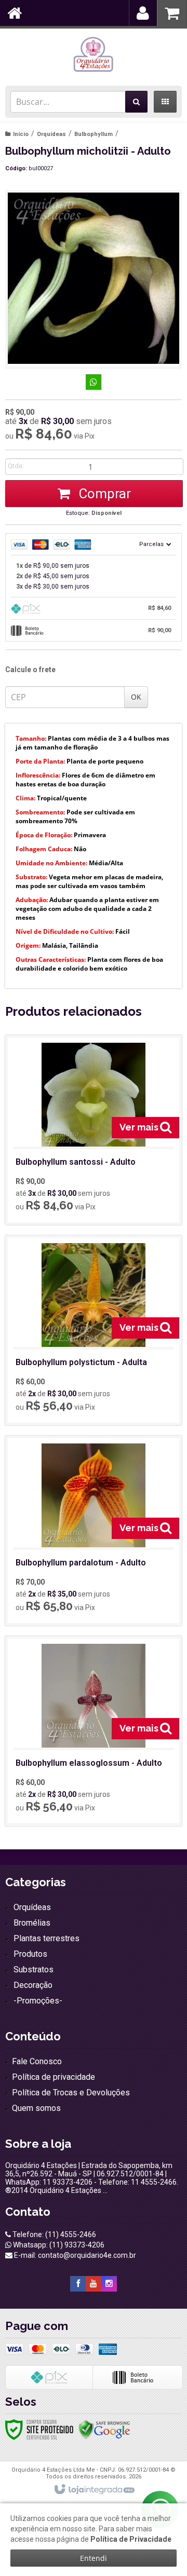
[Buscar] (136, 102)
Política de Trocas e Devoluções (71, 2093)
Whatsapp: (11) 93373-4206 (58, 2245)
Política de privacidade (54, 2077)
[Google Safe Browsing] (104, 2429)
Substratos (34, 1970)
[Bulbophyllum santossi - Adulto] (94, 1130)
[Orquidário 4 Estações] (94, 54)
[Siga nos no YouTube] (94, 2284)
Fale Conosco (37, 2061)
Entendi (94, 2558)
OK (136, 697)
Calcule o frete (30, 670)
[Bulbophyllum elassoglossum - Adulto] (94, 1731)
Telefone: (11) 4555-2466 (54, 2234)
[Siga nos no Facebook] (78, 2284)
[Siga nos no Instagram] (109, 2284)
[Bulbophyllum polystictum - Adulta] (94, 1330)
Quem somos (36, 2108)
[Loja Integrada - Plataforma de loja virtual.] (94, 2490)
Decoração (33, 1985)
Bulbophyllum (94, 134)
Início (21, 134)
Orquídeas (51, 134)
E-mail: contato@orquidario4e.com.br (74, 2255)
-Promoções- (38, 2001)
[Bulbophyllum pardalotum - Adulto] (94, 1531)
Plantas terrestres (46, 1938)
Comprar (103, 494)
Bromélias (32, 1923)
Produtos (30, 1954)
